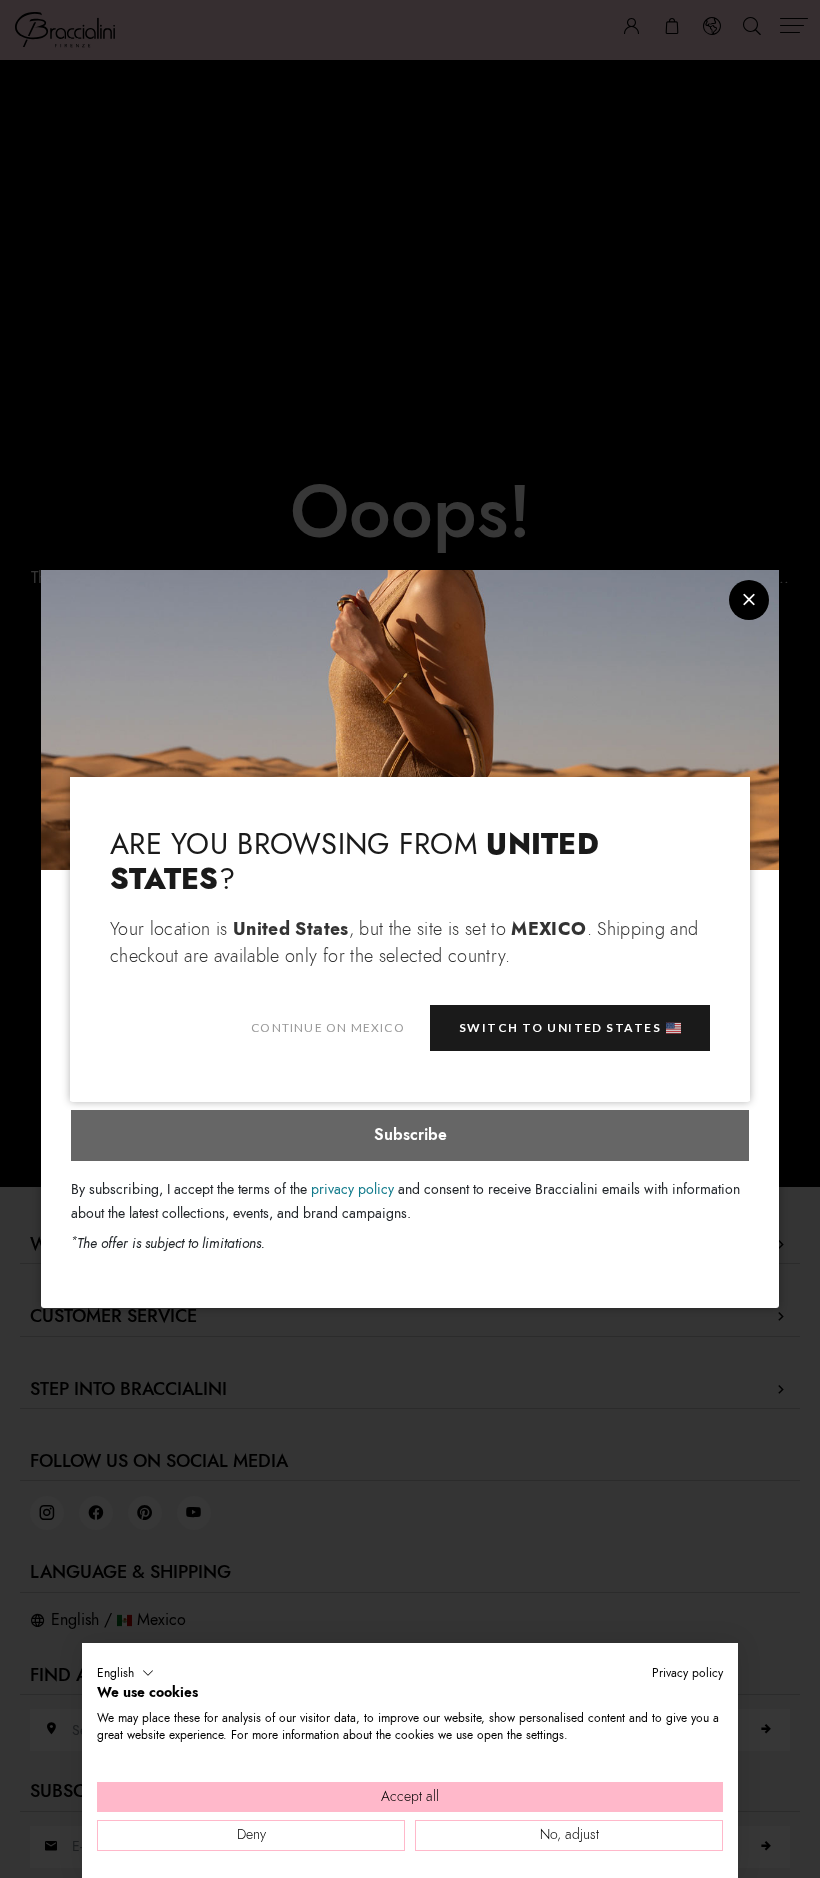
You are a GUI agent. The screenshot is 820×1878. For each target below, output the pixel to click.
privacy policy (352, 1189)
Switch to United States (560, 1027)
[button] (125, 1673)
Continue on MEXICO (328, 1027)
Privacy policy (687, 1673)
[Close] (749, 600)
